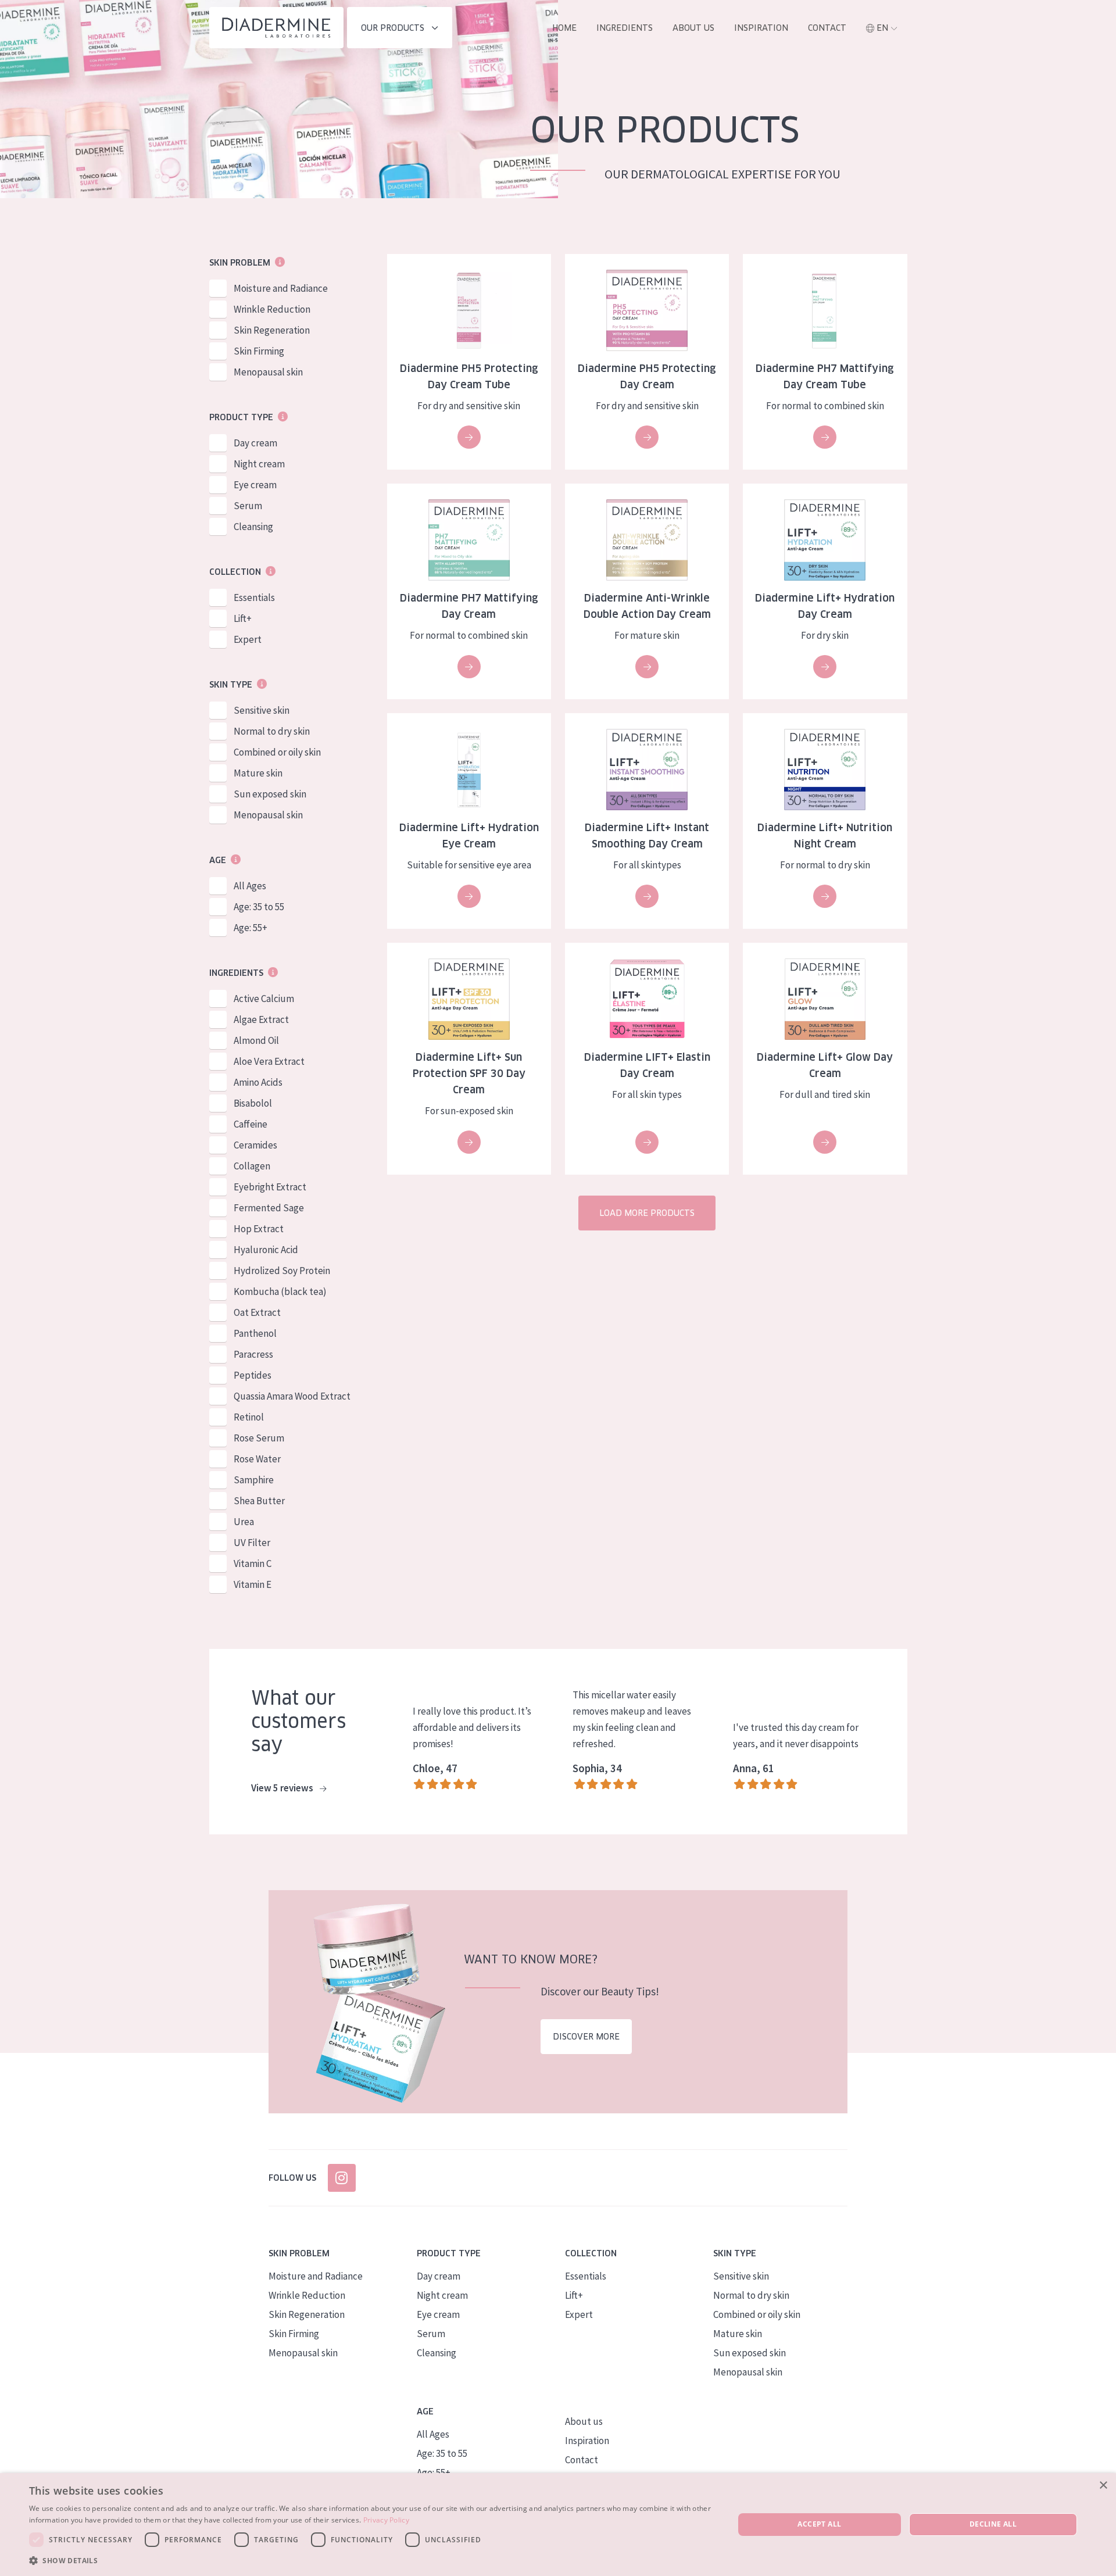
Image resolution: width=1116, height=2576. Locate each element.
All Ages (250, 886)
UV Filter (252, 1543)
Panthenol (255, 1333)
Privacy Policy (386, 2520)
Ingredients (625, 28)
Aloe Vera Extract (269, 1061)
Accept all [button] (819, 2524)
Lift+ (243, 618)
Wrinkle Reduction (272, 309)
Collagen (252, 1166)
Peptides (253, 1375)
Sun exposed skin (270, 794)
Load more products (647, 1213)
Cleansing (253, 527)
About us (693, 28)
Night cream (259, 464)
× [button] (1103, 2486)
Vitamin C (253, 1564)
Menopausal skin (268, 372)
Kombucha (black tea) (280, 1291)
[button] (371, 2560)
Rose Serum (259, 1438)
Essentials (254, 598)
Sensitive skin (262, 710)
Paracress (253, 1354)
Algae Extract (261, 1019)
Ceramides (255, 1145)
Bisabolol (253, 1103)
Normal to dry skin (272, 731)
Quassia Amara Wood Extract (292, 1396)
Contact (827, 28)
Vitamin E (253, 1584)
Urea (244, 1522)
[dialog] (558, 2525)
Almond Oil (256, 1040)
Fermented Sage (269, 1208)
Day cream (255, 443)
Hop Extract (259, 1229)
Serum (248, 506)
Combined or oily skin (277, 752)
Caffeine (251, 1124)
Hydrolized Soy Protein (282, 1271)
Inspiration (761, 28)
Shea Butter (259, 1501)
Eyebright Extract (270, 1187)
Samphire (254, 1480)
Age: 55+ (251, 928)
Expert (248, 639)
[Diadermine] (276, 28)
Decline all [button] (993, 2524)
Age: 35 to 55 (259, 907)
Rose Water (257, 1459)
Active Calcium (264, 999)
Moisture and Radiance (281, 288)
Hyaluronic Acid (266, 1250)
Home (564, 28)
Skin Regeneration (272, 330)
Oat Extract (257, 1312)
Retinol (249, 1417)
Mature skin (258, 773)
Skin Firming (259, 351)
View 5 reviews (283, 1788)
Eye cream (255, 485)
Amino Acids (258, 1082)
